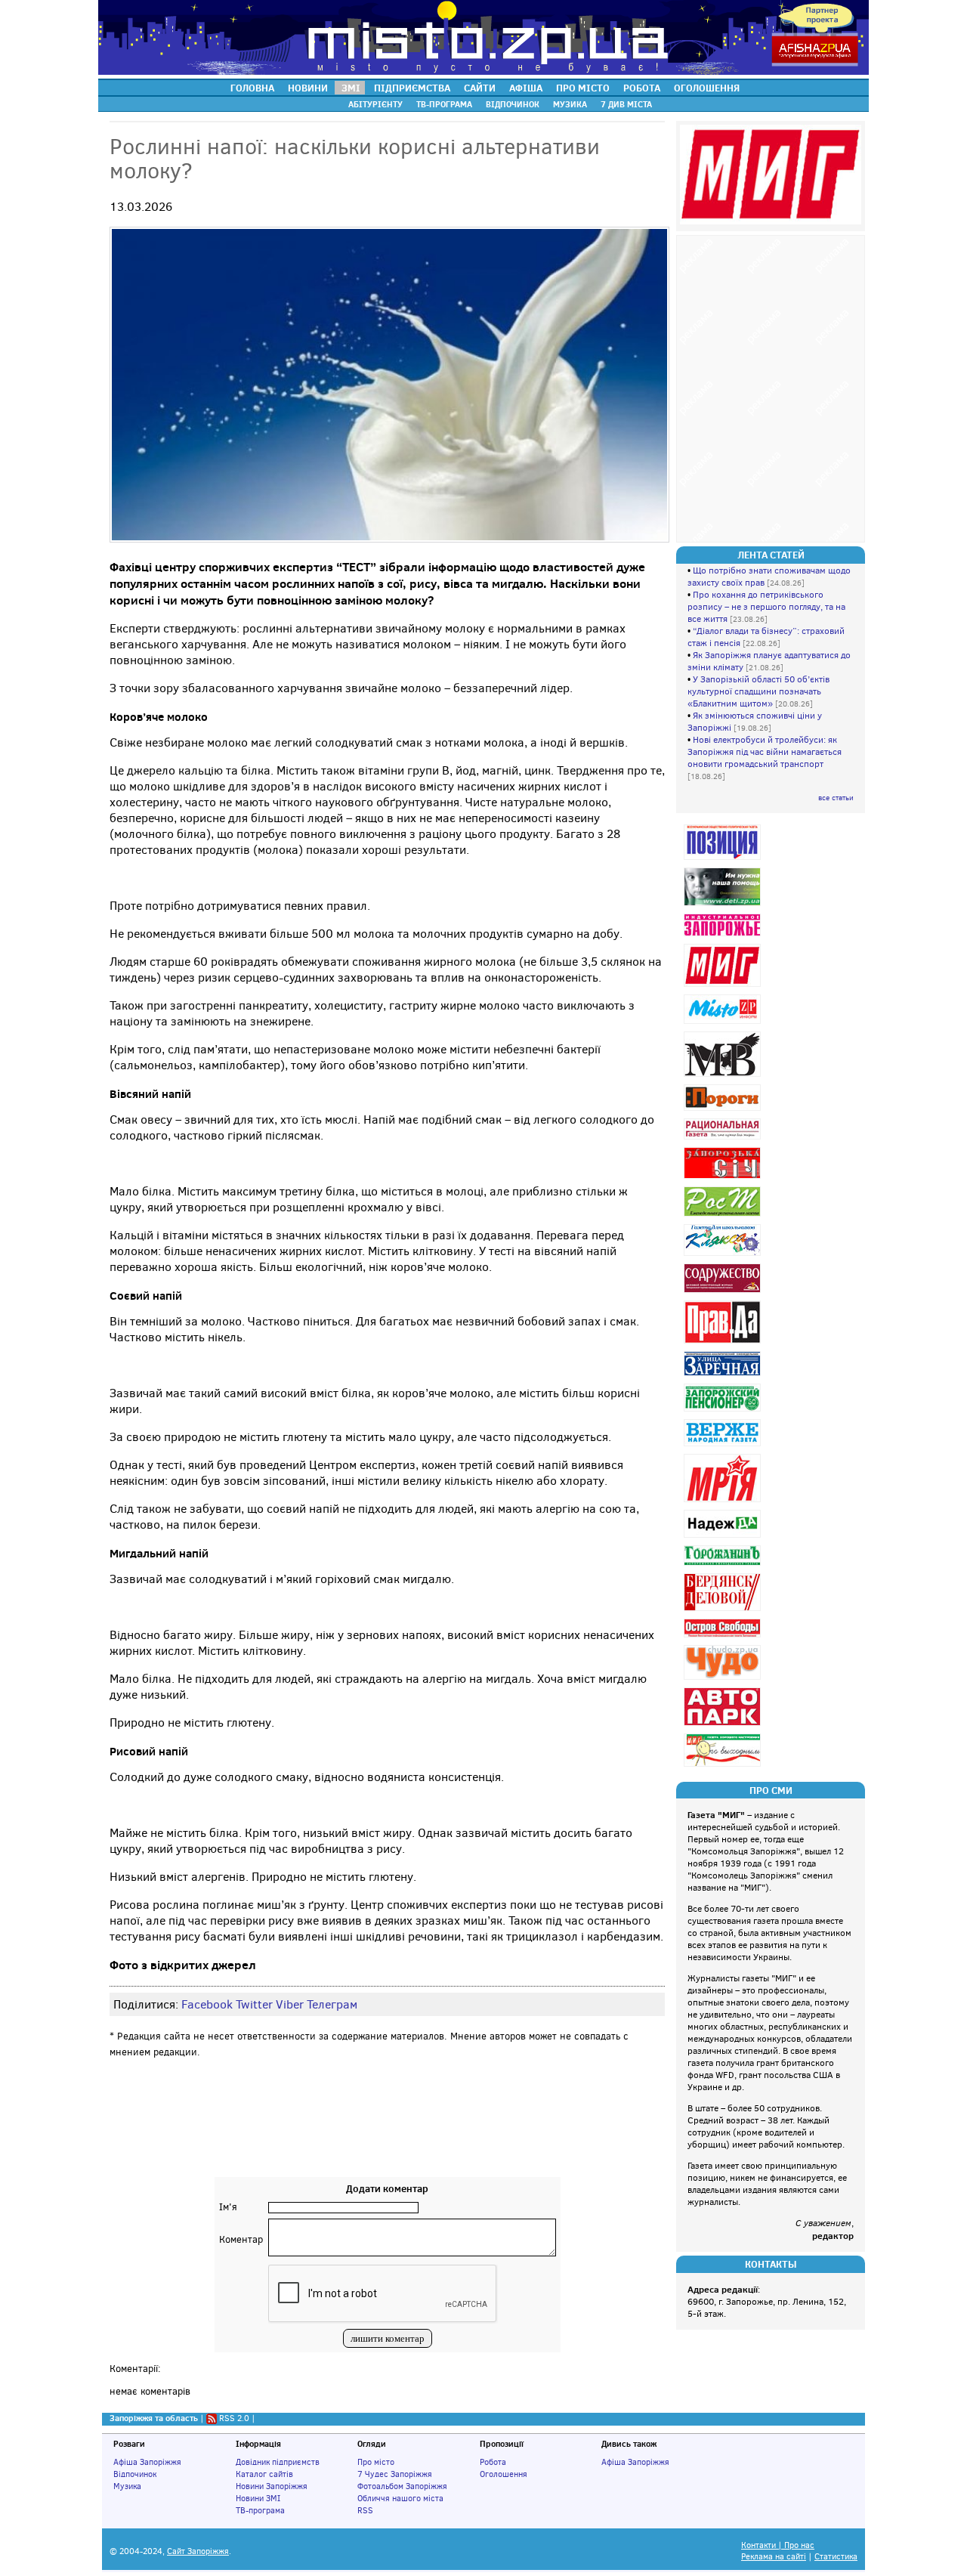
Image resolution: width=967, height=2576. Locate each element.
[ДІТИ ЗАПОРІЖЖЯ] (724, 906)
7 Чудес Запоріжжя (395, 2474)
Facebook (207, 2004)
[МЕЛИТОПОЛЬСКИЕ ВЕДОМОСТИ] (724, 1076)
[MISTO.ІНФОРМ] (724, 1024)
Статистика (836, 2557)
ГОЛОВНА (252, 88)
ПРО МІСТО (583, 88)
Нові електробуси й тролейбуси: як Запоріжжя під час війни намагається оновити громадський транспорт (765, 752)
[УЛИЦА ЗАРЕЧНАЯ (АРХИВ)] (724, 1376)
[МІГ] (724, 986)
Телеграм (332, 2004)
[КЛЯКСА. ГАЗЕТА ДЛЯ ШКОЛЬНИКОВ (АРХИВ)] (724, 1256)
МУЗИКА (570, 104)
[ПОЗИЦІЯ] (724, 860)
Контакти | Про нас (778, 2545)
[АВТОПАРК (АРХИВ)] (724, 1726)
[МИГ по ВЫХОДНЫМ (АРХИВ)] (724, 1766)
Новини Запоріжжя (272, 2486)
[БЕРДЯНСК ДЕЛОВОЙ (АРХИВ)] (724, 1611)
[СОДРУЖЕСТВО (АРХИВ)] (724, 1293)
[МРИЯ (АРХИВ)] (724, 1502)
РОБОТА (642, 88)
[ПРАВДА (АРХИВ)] (724, 1343)
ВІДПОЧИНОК (513, 104)
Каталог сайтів (264, 2474)
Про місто (376, 2462)
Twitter (254, 2004)
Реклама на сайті (774, 2557)
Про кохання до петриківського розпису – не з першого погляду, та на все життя (766, 607)
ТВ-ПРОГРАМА (444, 104)
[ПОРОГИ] (724, 1110)
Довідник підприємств (278, 2462)
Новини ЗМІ (258, 2498)
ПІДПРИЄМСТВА (412, 88)
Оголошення (504, 2474)
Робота (493, 2462)
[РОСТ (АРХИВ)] (724, 1216)
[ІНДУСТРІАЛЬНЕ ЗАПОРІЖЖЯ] (724, 936)
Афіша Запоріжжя (147, 2462)
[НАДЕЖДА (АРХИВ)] (724, 1537)
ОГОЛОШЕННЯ (707, 88)
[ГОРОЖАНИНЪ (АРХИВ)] (724, 1565)
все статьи (836, 798)
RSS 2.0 (234, 2418)
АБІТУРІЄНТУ (375, 104)
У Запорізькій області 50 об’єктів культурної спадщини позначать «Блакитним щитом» (758, 691)
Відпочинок (135, 2474)
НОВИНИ (308, 88)
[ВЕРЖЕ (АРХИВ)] (724, 1446)
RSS (365, 2510)
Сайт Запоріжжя (198, 2551)
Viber (290, 2004)
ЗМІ (351, 88)
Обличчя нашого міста (400, 2498)
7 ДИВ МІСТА (626, 104)
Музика (127, 2486)
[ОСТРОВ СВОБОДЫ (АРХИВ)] (724, 1637)
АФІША (526, 88)
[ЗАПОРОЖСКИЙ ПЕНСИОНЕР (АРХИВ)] (724, 1411)
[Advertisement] (388, 2132)
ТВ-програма (260, 2510)
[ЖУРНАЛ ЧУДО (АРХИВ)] (724, 1679)
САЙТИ (480, 88)
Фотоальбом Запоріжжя (402, 2486)
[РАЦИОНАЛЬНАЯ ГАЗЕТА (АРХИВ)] (724, 1139)
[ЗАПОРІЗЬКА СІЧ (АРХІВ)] (724, 1178)
